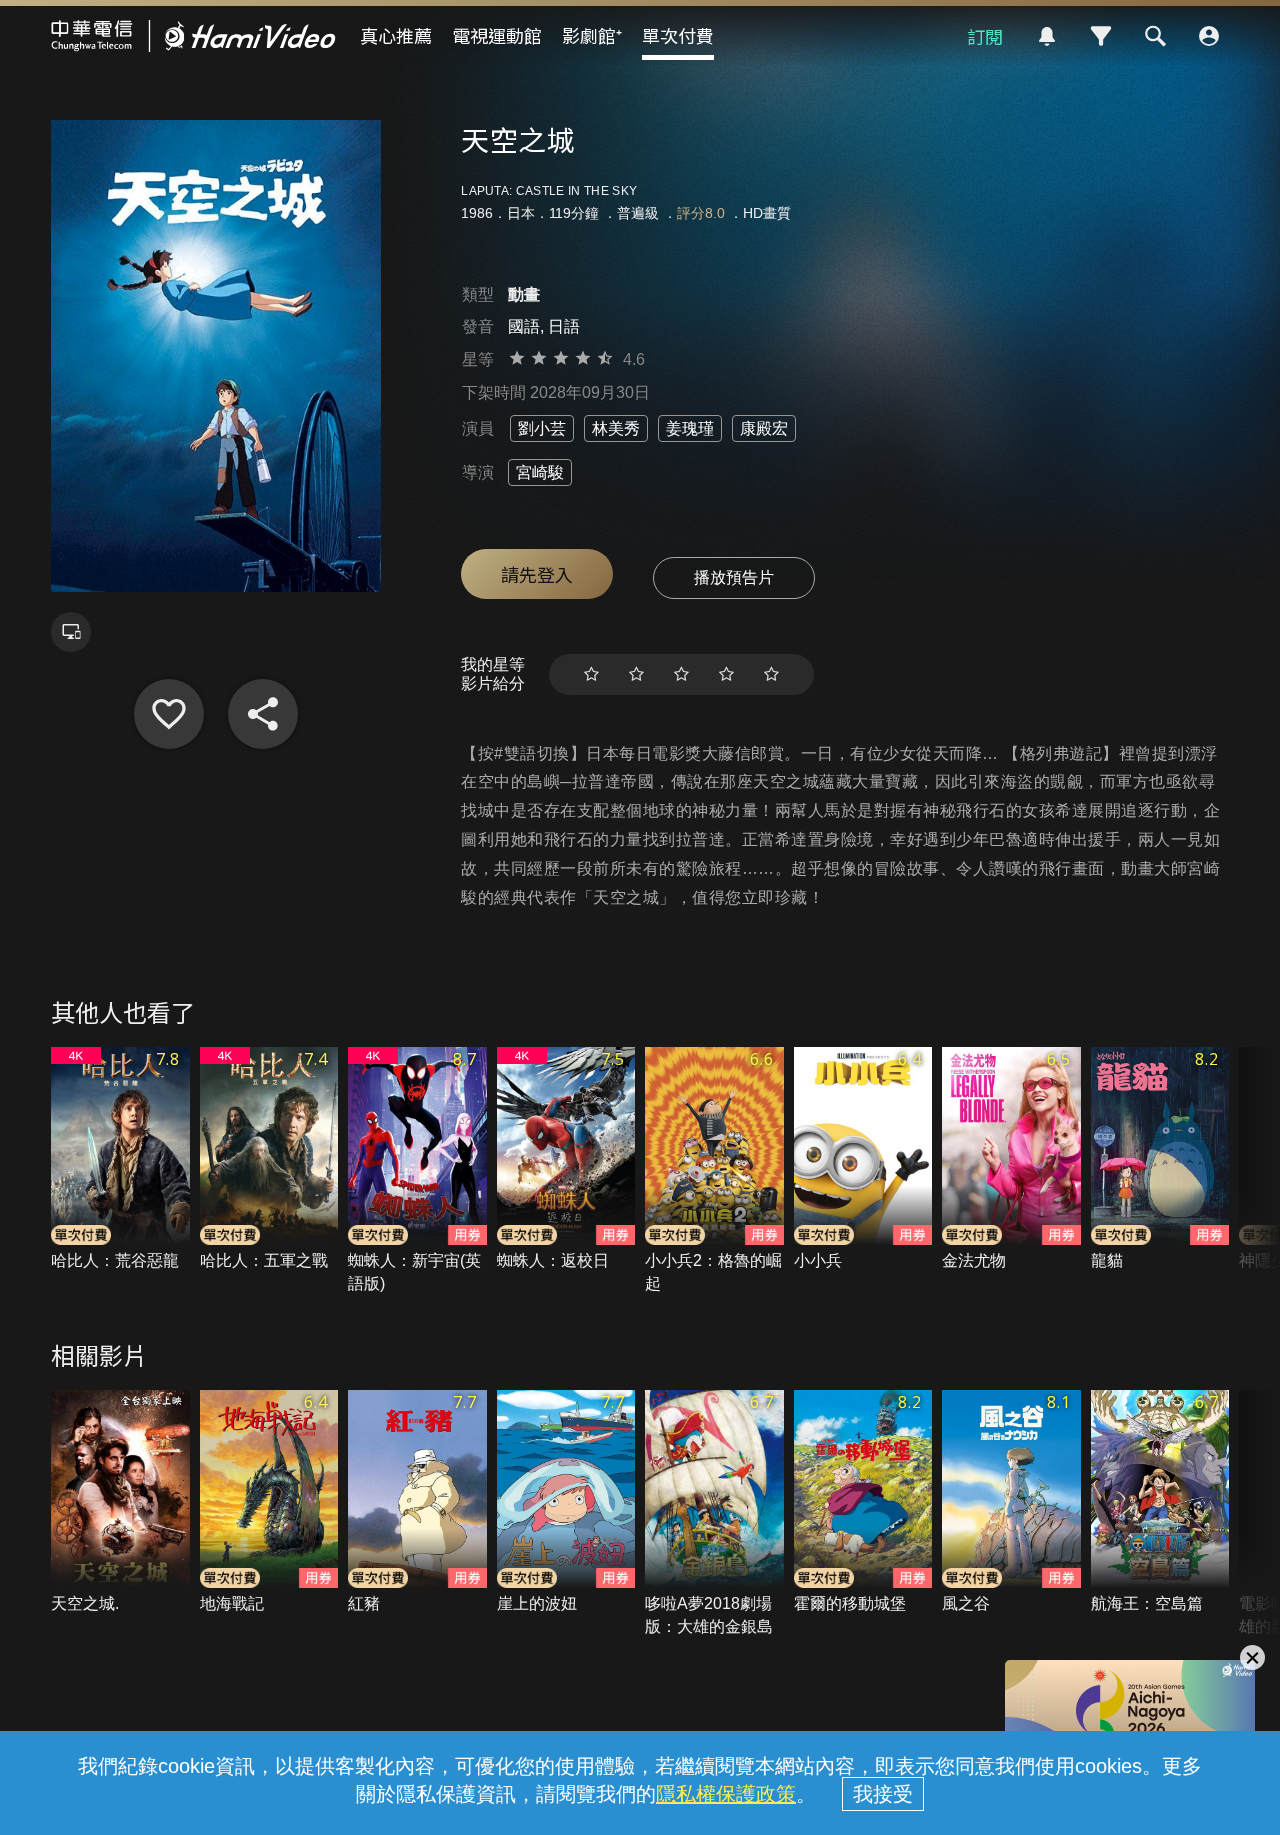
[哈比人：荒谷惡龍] (120, 1159)
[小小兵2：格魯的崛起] (714, 1171)
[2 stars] (636, 674)
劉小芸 (542, 428)
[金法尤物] (1011, 1159)
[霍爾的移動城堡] (863, 1502)
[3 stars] (681, 674)
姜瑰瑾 (690, 428)
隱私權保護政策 (726, 1794)
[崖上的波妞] (566, 1502)
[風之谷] (1011, 1502)
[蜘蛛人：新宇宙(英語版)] (417, 1171)
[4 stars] (726, 674)
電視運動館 (497, 35)
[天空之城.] (120, 1502)
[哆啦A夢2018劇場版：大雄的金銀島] (714, 1514)
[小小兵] (863, 1159)
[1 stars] (591, 674)
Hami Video (193, 36)
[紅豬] (417, 1502)
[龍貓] (1160, 1159)
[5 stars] (771, 674)
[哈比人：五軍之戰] (269, 1159)
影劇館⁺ (592, 35)
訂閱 (985, 36)
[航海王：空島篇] (1160, 1502)
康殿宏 (764, 428)
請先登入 (537, 574)
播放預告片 (734, 577)
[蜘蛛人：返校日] (566, 1159)
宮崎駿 (540, 472)
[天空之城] (169, 714)
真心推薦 (396, 35)
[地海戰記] (269, 1502)
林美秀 (616, 428)
